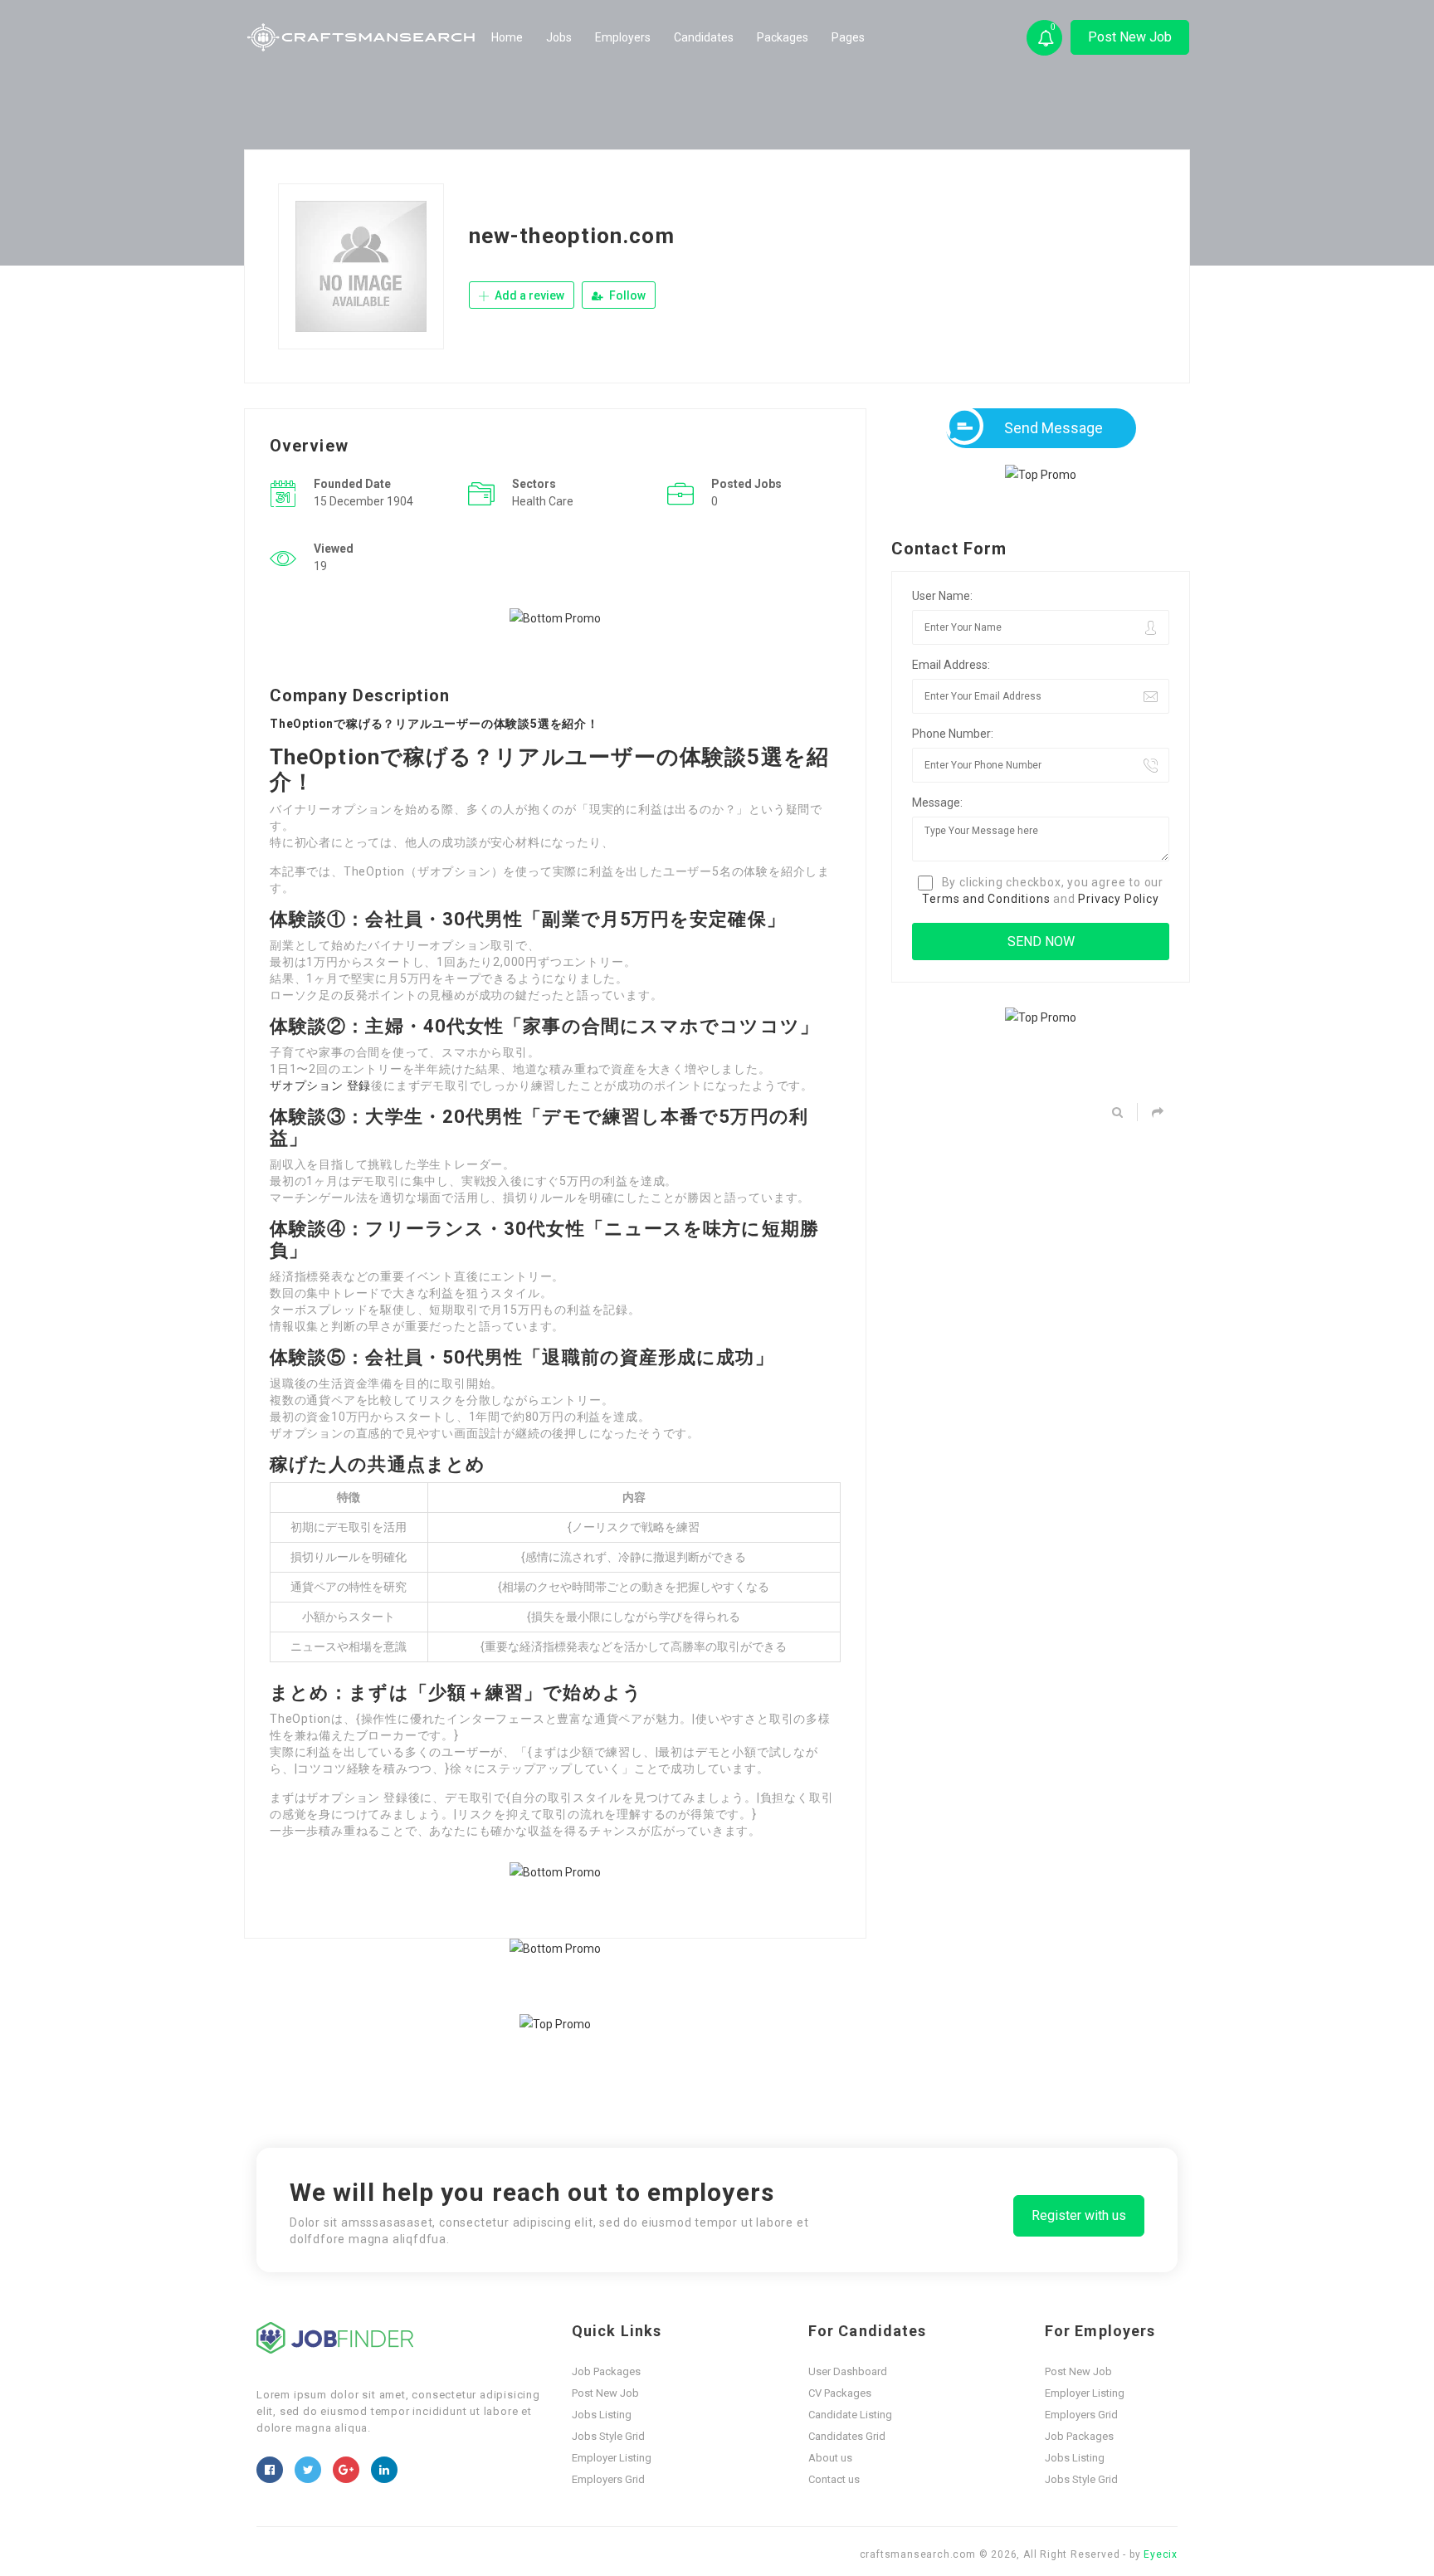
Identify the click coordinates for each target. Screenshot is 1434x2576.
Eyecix (1161, 2554)
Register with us (1079, 2215)
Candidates (704, 37)
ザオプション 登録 (320, 1086)
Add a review (528, 295)
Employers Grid (608, 2479)
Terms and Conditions (986, 899)
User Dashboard (848, 2371)
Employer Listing (612, 2458)
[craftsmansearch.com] (362, 37)
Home (507, 37)
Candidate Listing (850, 2415)
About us (830, 2458)
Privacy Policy (1118, 899)
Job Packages (606, 2371)
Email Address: (951, 665)
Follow (626, 295)
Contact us (834, 2479)
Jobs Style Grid (608, 2436)
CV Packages (840, 2393)
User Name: (942, 596)
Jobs (559, 37)
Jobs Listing (602, 2415)
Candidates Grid (847, 2436)
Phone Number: (953, 734)
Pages (848, 37)
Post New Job (1130, 37)
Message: (937, 803)
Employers (623, 37)
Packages (783, 37)
